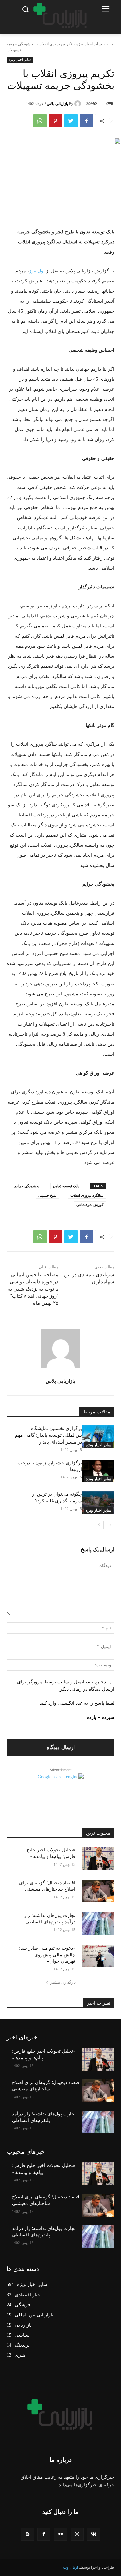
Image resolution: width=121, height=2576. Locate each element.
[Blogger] (27, 2534)
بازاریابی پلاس (57, 104)
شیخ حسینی (47, 1195)
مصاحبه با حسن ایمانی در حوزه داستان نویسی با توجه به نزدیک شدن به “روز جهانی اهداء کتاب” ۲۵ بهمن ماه (33, 1289)
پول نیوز (37, 271)
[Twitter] (71, 121)
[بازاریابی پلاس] (79, 104)
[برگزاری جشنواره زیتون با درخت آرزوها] (98, 1471)
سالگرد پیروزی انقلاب (87, 1195)
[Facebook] (86, 121)
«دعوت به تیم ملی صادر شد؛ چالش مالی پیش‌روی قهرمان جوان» (47, 1955)
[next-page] (99, 1525)
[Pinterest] (55, 121)
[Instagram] (77, 2534)
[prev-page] (110, 1525)
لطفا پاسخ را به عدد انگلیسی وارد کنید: (76, 1703)
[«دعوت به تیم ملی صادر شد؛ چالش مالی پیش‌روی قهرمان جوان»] (98, 1956)
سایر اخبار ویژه (89, 44)
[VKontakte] (94, 2534)
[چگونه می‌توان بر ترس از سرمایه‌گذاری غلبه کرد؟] (98, 1502)
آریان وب (70, 2567)
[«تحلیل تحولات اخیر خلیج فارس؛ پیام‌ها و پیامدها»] (98, 1858)
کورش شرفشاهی (90, 1205)
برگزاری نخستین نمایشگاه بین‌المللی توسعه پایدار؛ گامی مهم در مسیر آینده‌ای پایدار (49, 1435)
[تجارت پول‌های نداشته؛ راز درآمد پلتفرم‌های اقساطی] (98, 1924)
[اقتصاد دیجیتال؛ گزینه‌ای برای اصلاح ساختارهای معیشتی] (98, 1891)
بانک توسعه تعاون (66, 1186)
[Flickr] (60, 2534)
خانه (110, 44)
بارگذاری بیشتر (63, 1982)
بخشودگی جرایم (27, 1186)
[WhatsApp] (40, 121)
